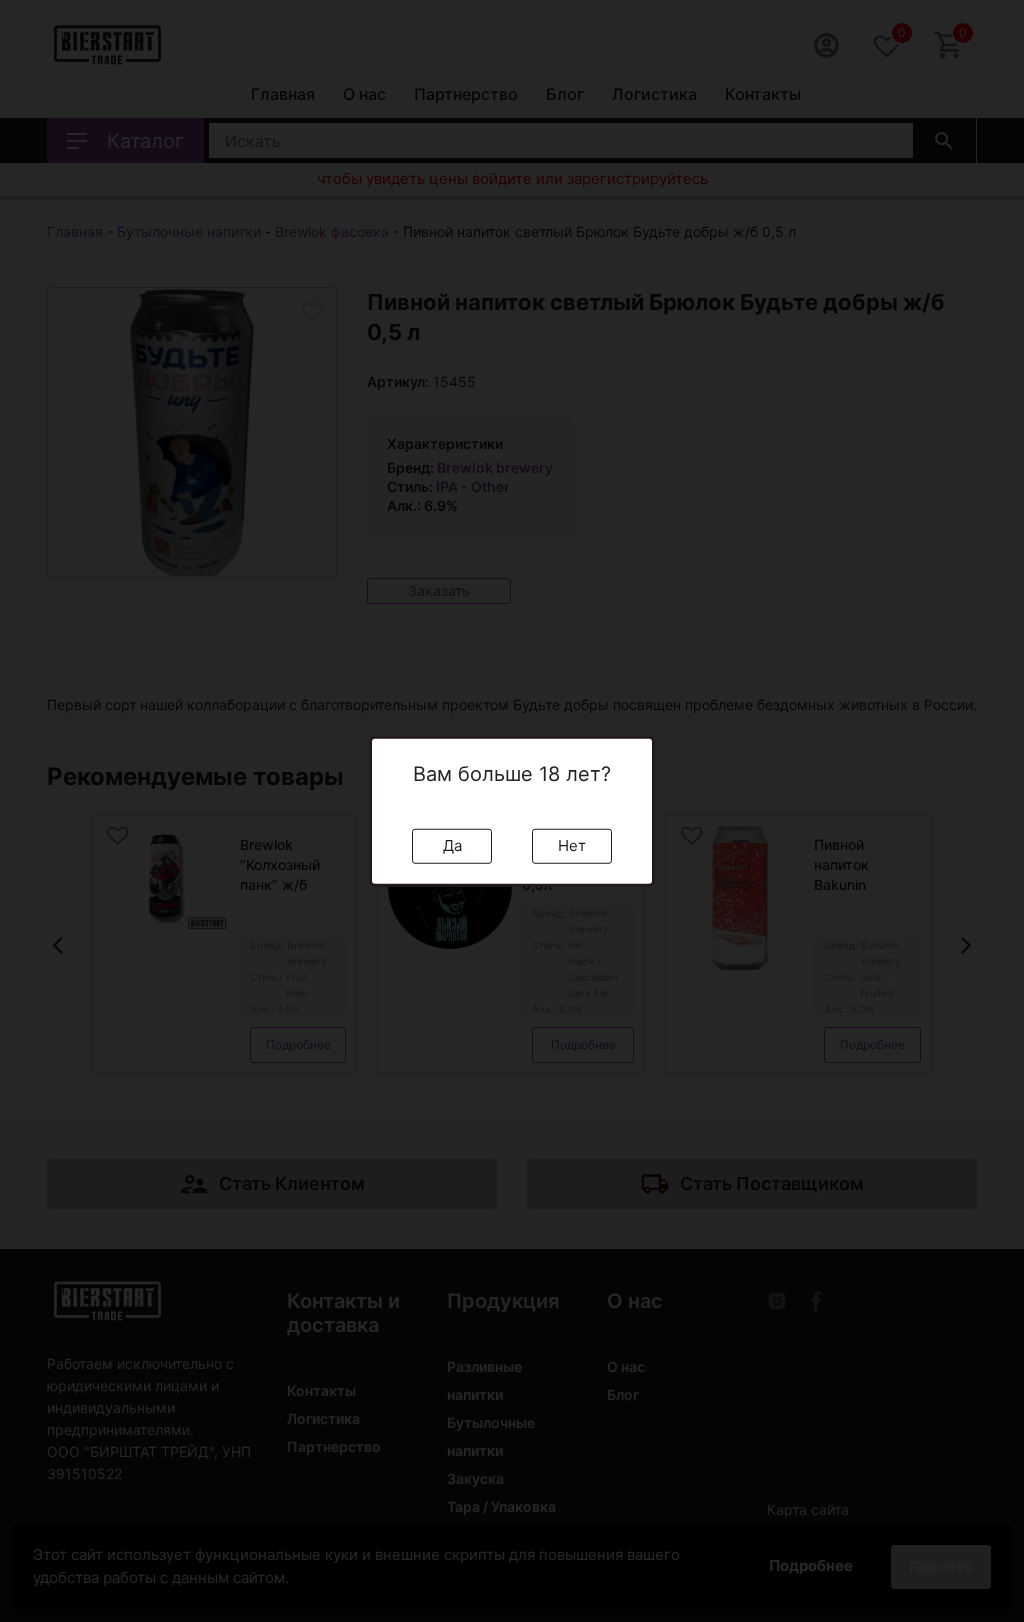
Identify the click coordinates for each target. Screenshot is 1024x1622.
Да (452, 845)
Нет (572, 845)
